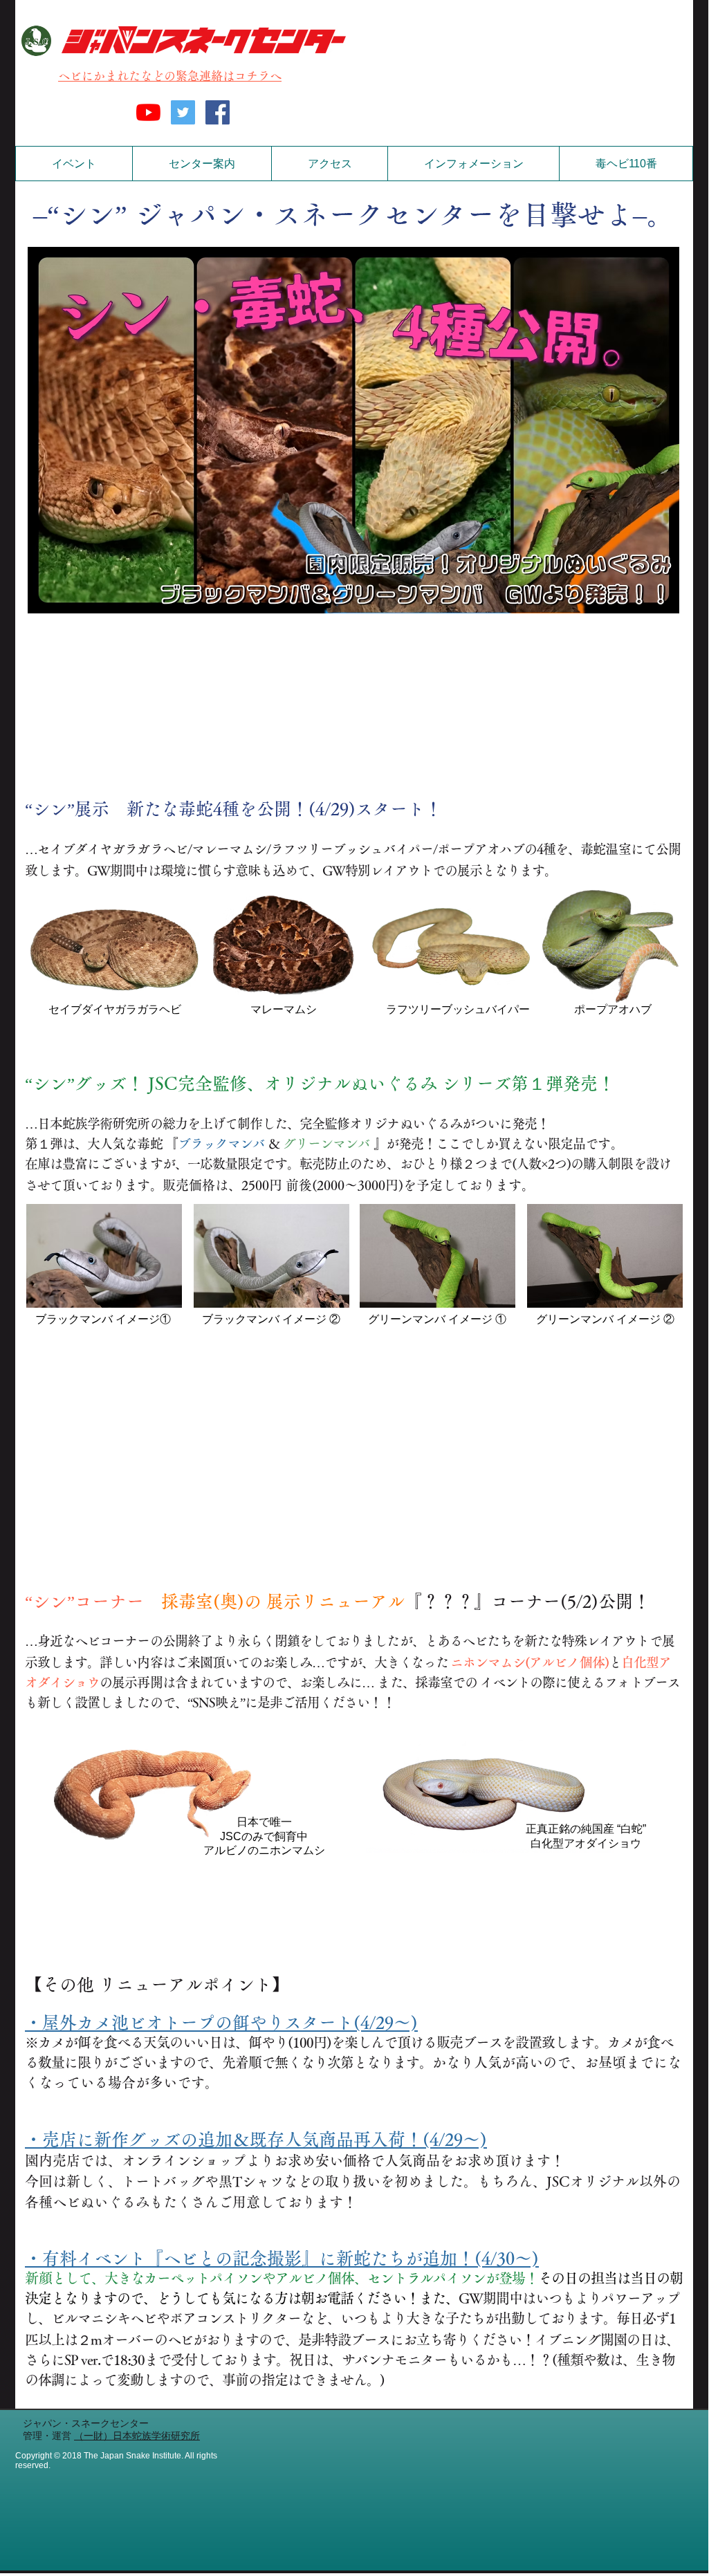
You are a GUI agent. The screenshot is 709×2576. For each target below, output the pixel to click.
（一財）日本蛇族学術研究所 (137, 2436)
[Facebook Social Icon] (218, 112)
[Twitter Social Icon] (183, 112)
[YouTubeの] (148, 112)
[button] (202, 164)
